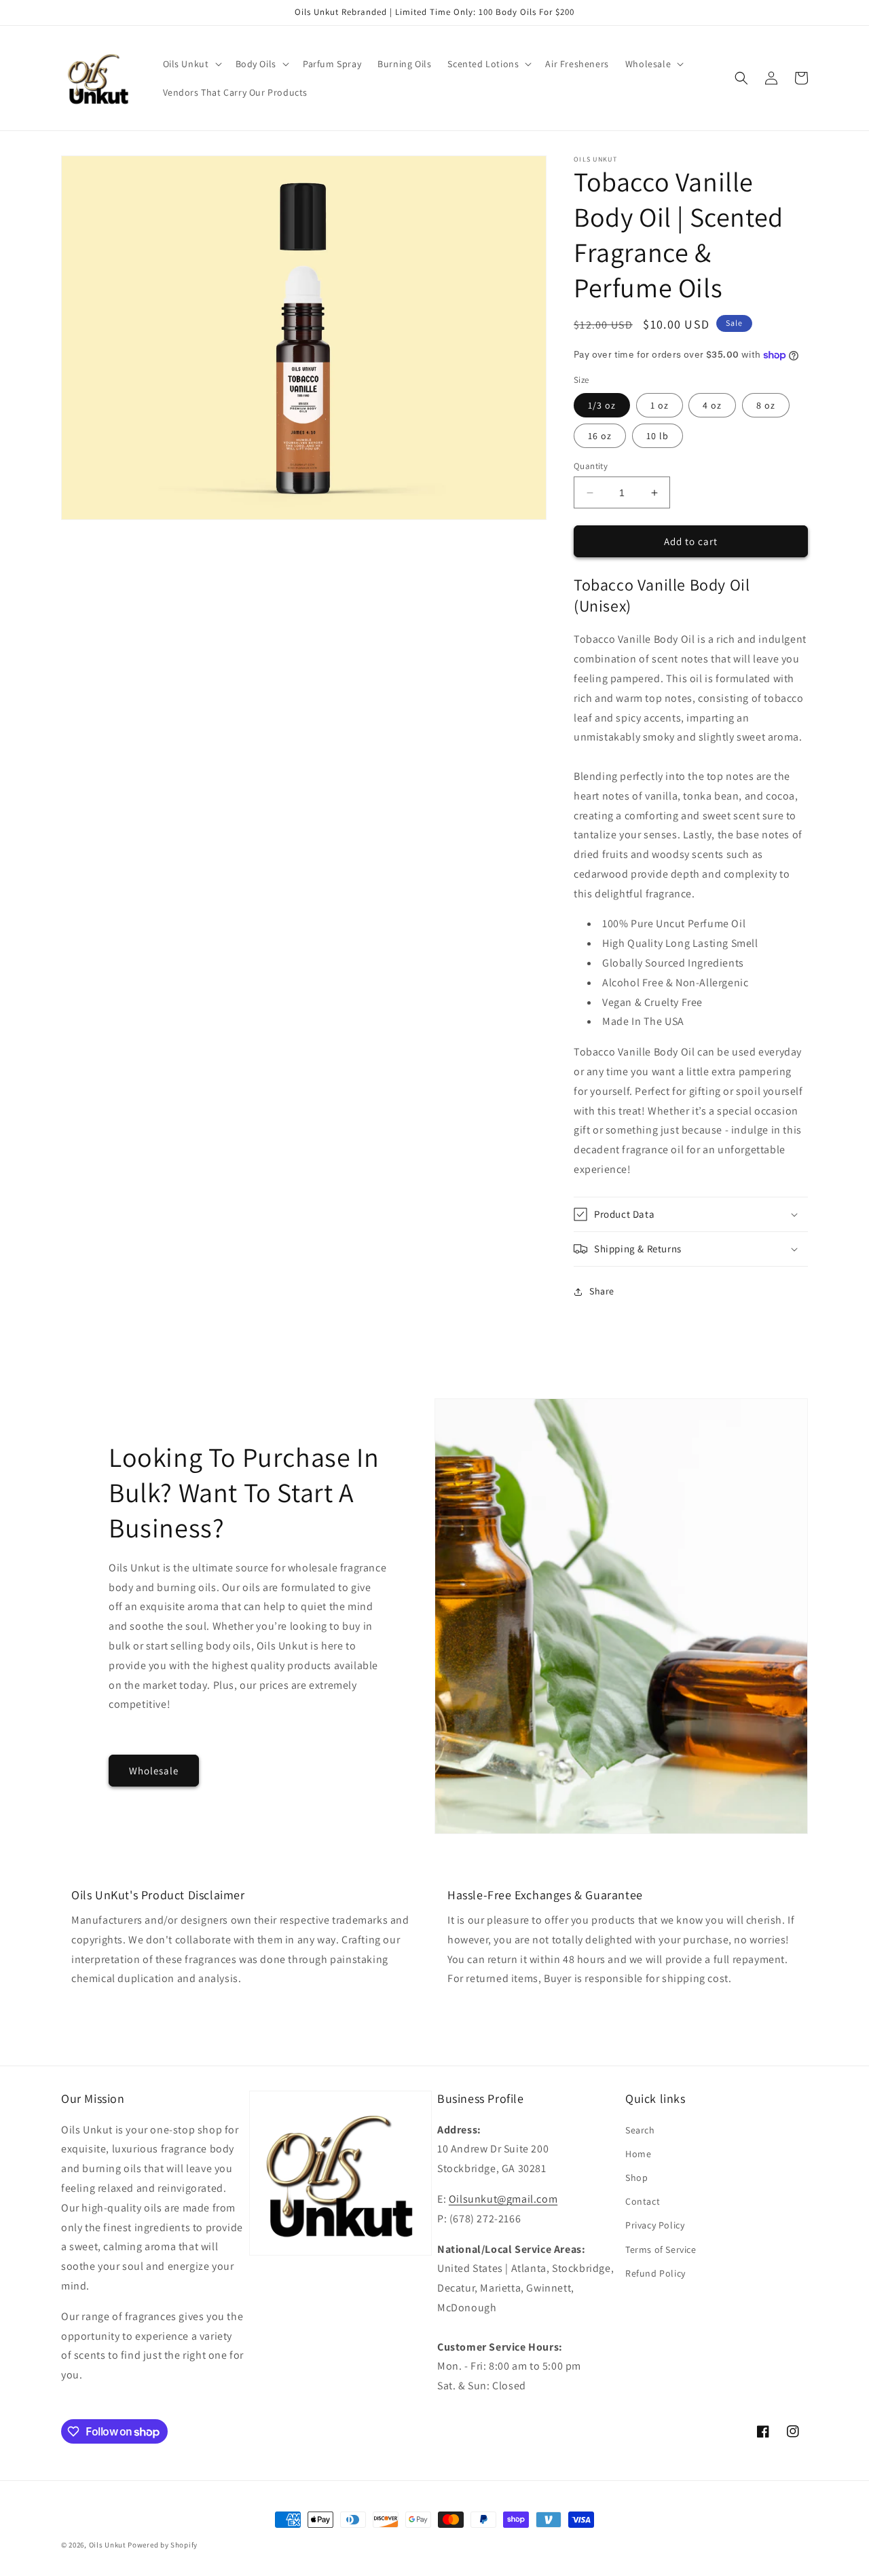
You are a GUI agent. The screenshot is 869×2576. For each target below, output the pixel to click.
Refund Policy (655, 2273)
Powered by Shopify (163, 2545)
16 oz (600, 436)
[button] (191, 64)
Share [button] (602, 1291)
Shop (636, 2178)
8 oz (766, 405)
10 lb (658, 436)
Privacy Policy (655, 2225)
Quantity (591, 466)
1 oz (660, 405)
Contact (643, 2201)
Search (640, 2130)
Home (638, 2154)
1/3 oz (602, 405)
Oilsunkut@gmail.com (503, 2199)
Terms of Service (661, 2250)
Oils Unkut (108, 2545)
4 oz (712, 405)
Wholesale (154, 1771)
